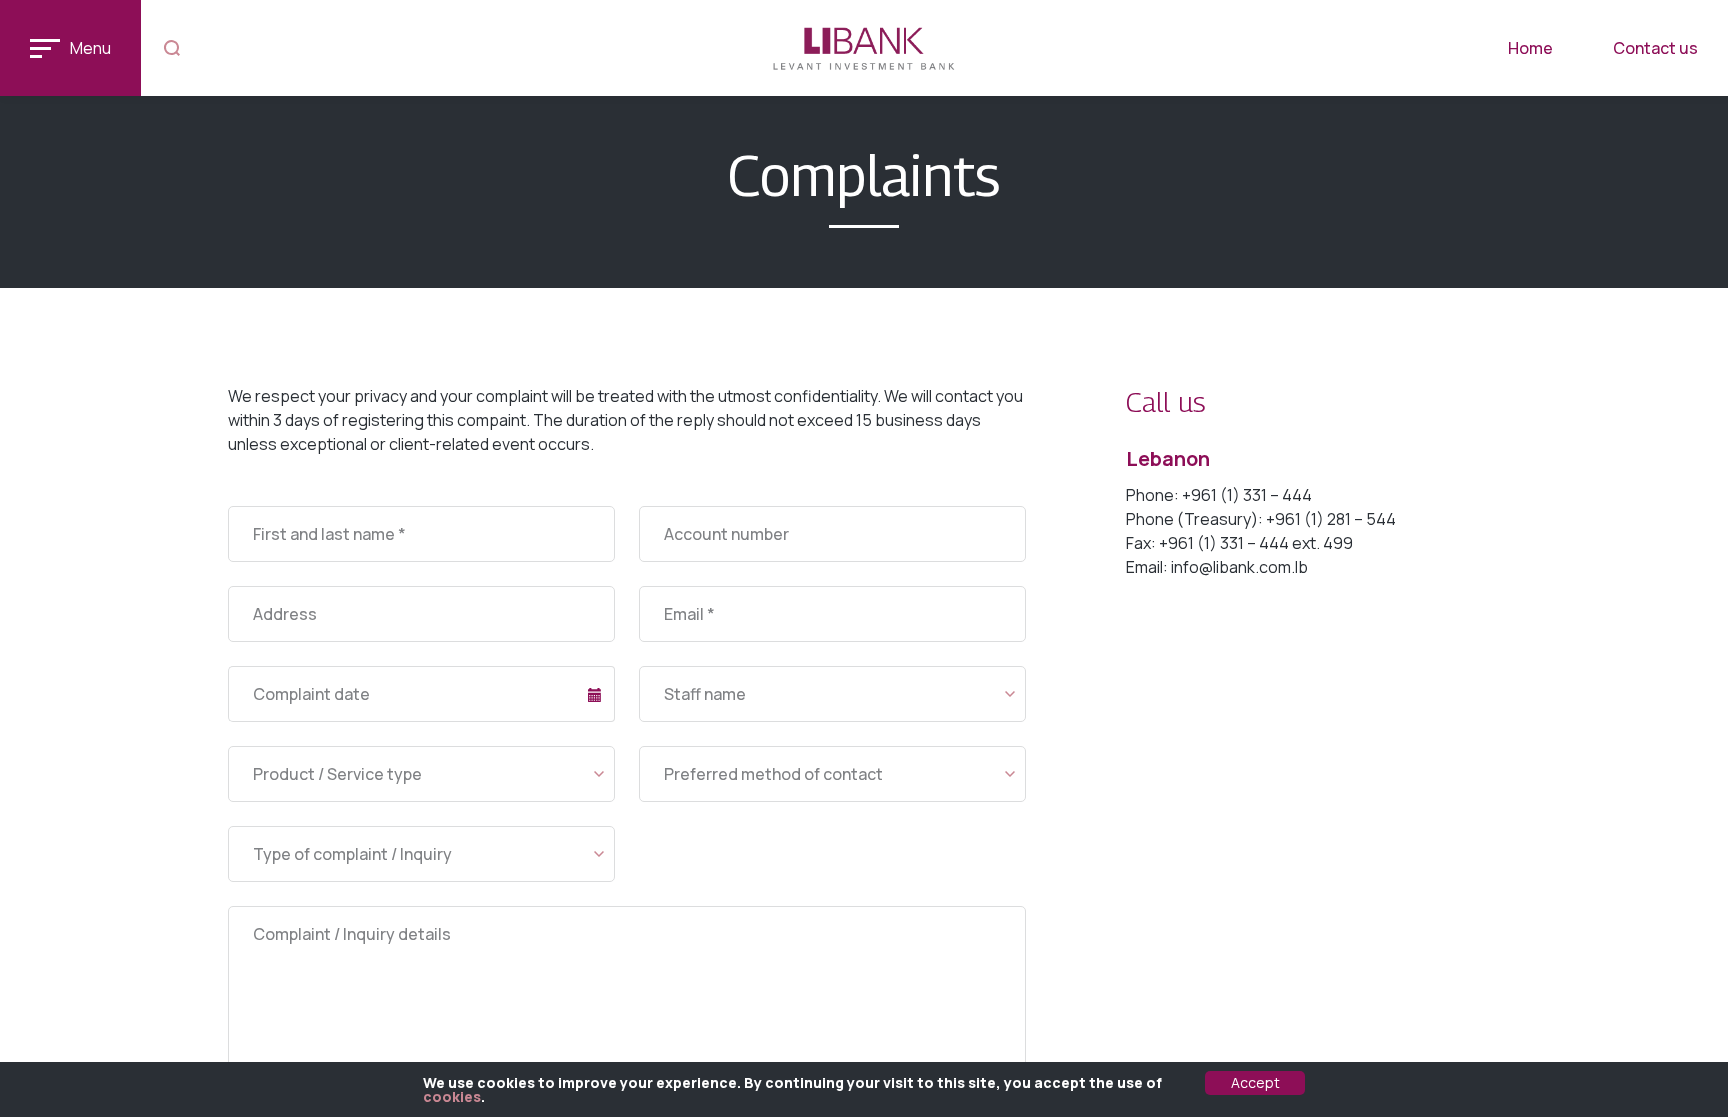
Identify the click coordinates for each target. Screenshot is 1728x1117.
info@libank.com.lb (1239, 567)
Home (1530, 48)
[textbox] (832, 695)
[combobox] (832, 694)
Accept (1255, 1082)
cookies (452, 1096)
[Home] (864, 48)
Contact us (1655, 48)
